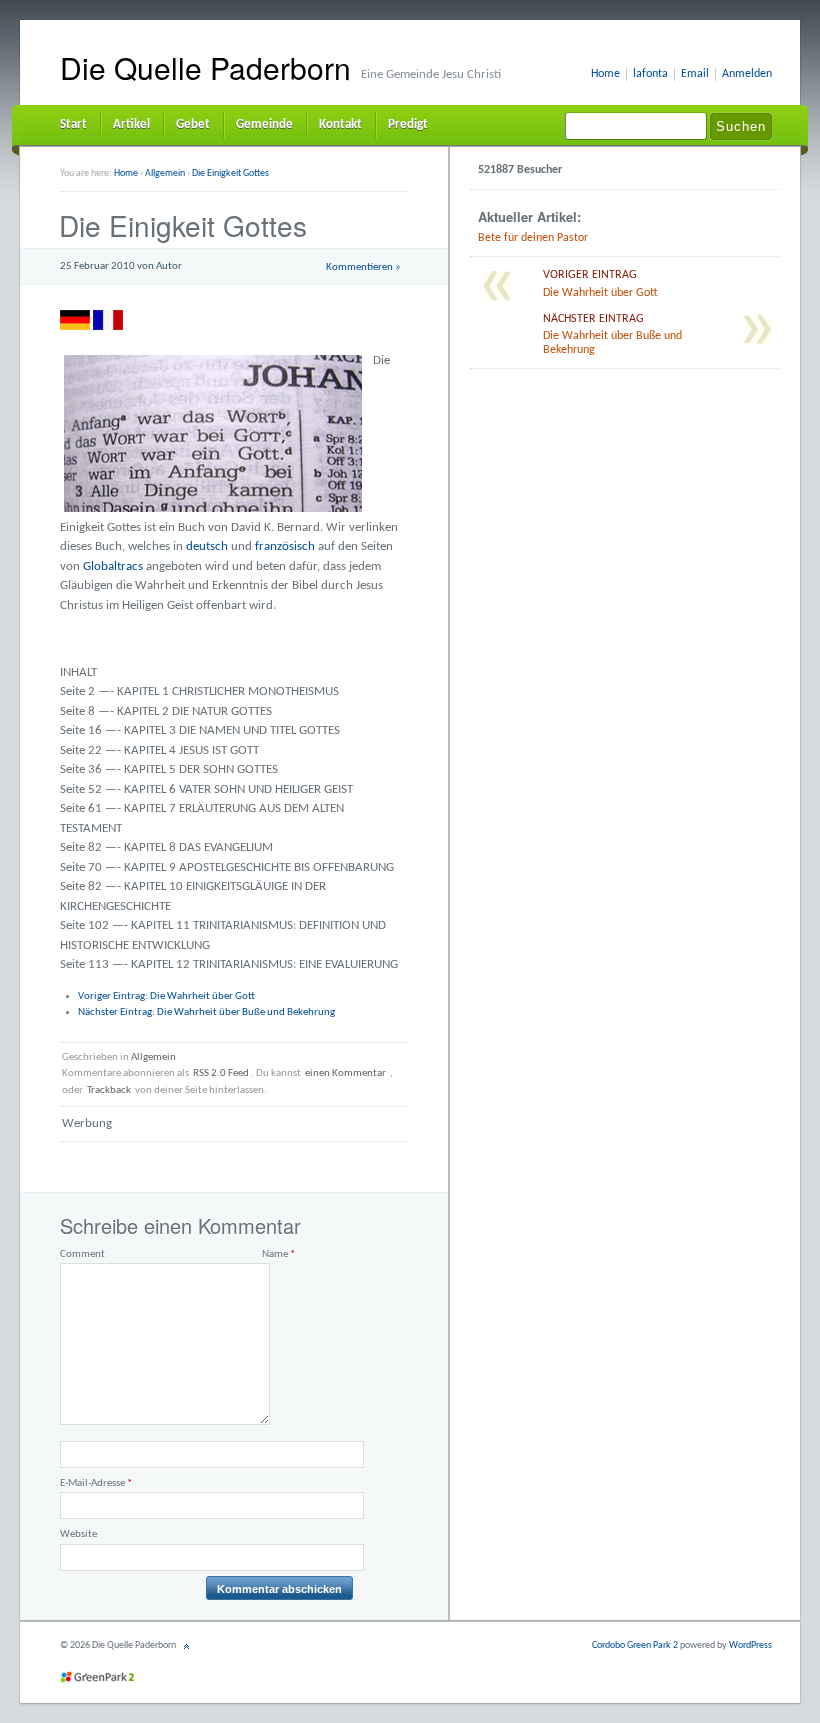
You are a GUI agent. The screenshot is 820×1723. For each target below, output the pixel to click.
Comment (82, 1254)
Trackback (109, 1090)
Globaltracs (113, 566)
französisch (285, 546)
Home (605, 74)
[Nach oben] (189, 1645)
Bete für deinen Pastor (533, 238)
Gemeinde (264, 124)
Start (73, 124)
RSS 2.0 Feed (221, 1073)
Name (278, 1254)
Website (78, 1534)
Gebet (193, 124)
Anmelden (747, 74)
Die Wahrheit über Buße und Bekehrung (206, 1012)
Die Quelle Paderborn (205, 67)
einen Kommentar (345, 1073)
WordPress (750, 1645)
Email (695, 74)
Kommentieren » (363, 267)
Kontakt (340, 124)
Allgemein (153, 1057)
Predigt (408, 124)
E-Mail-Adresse (96, 1483)
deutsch (207, 546)
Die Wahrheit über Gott (166, 996)
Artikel (131, 124)
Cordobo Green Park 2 (635, 1645)
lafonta (650, 74)
